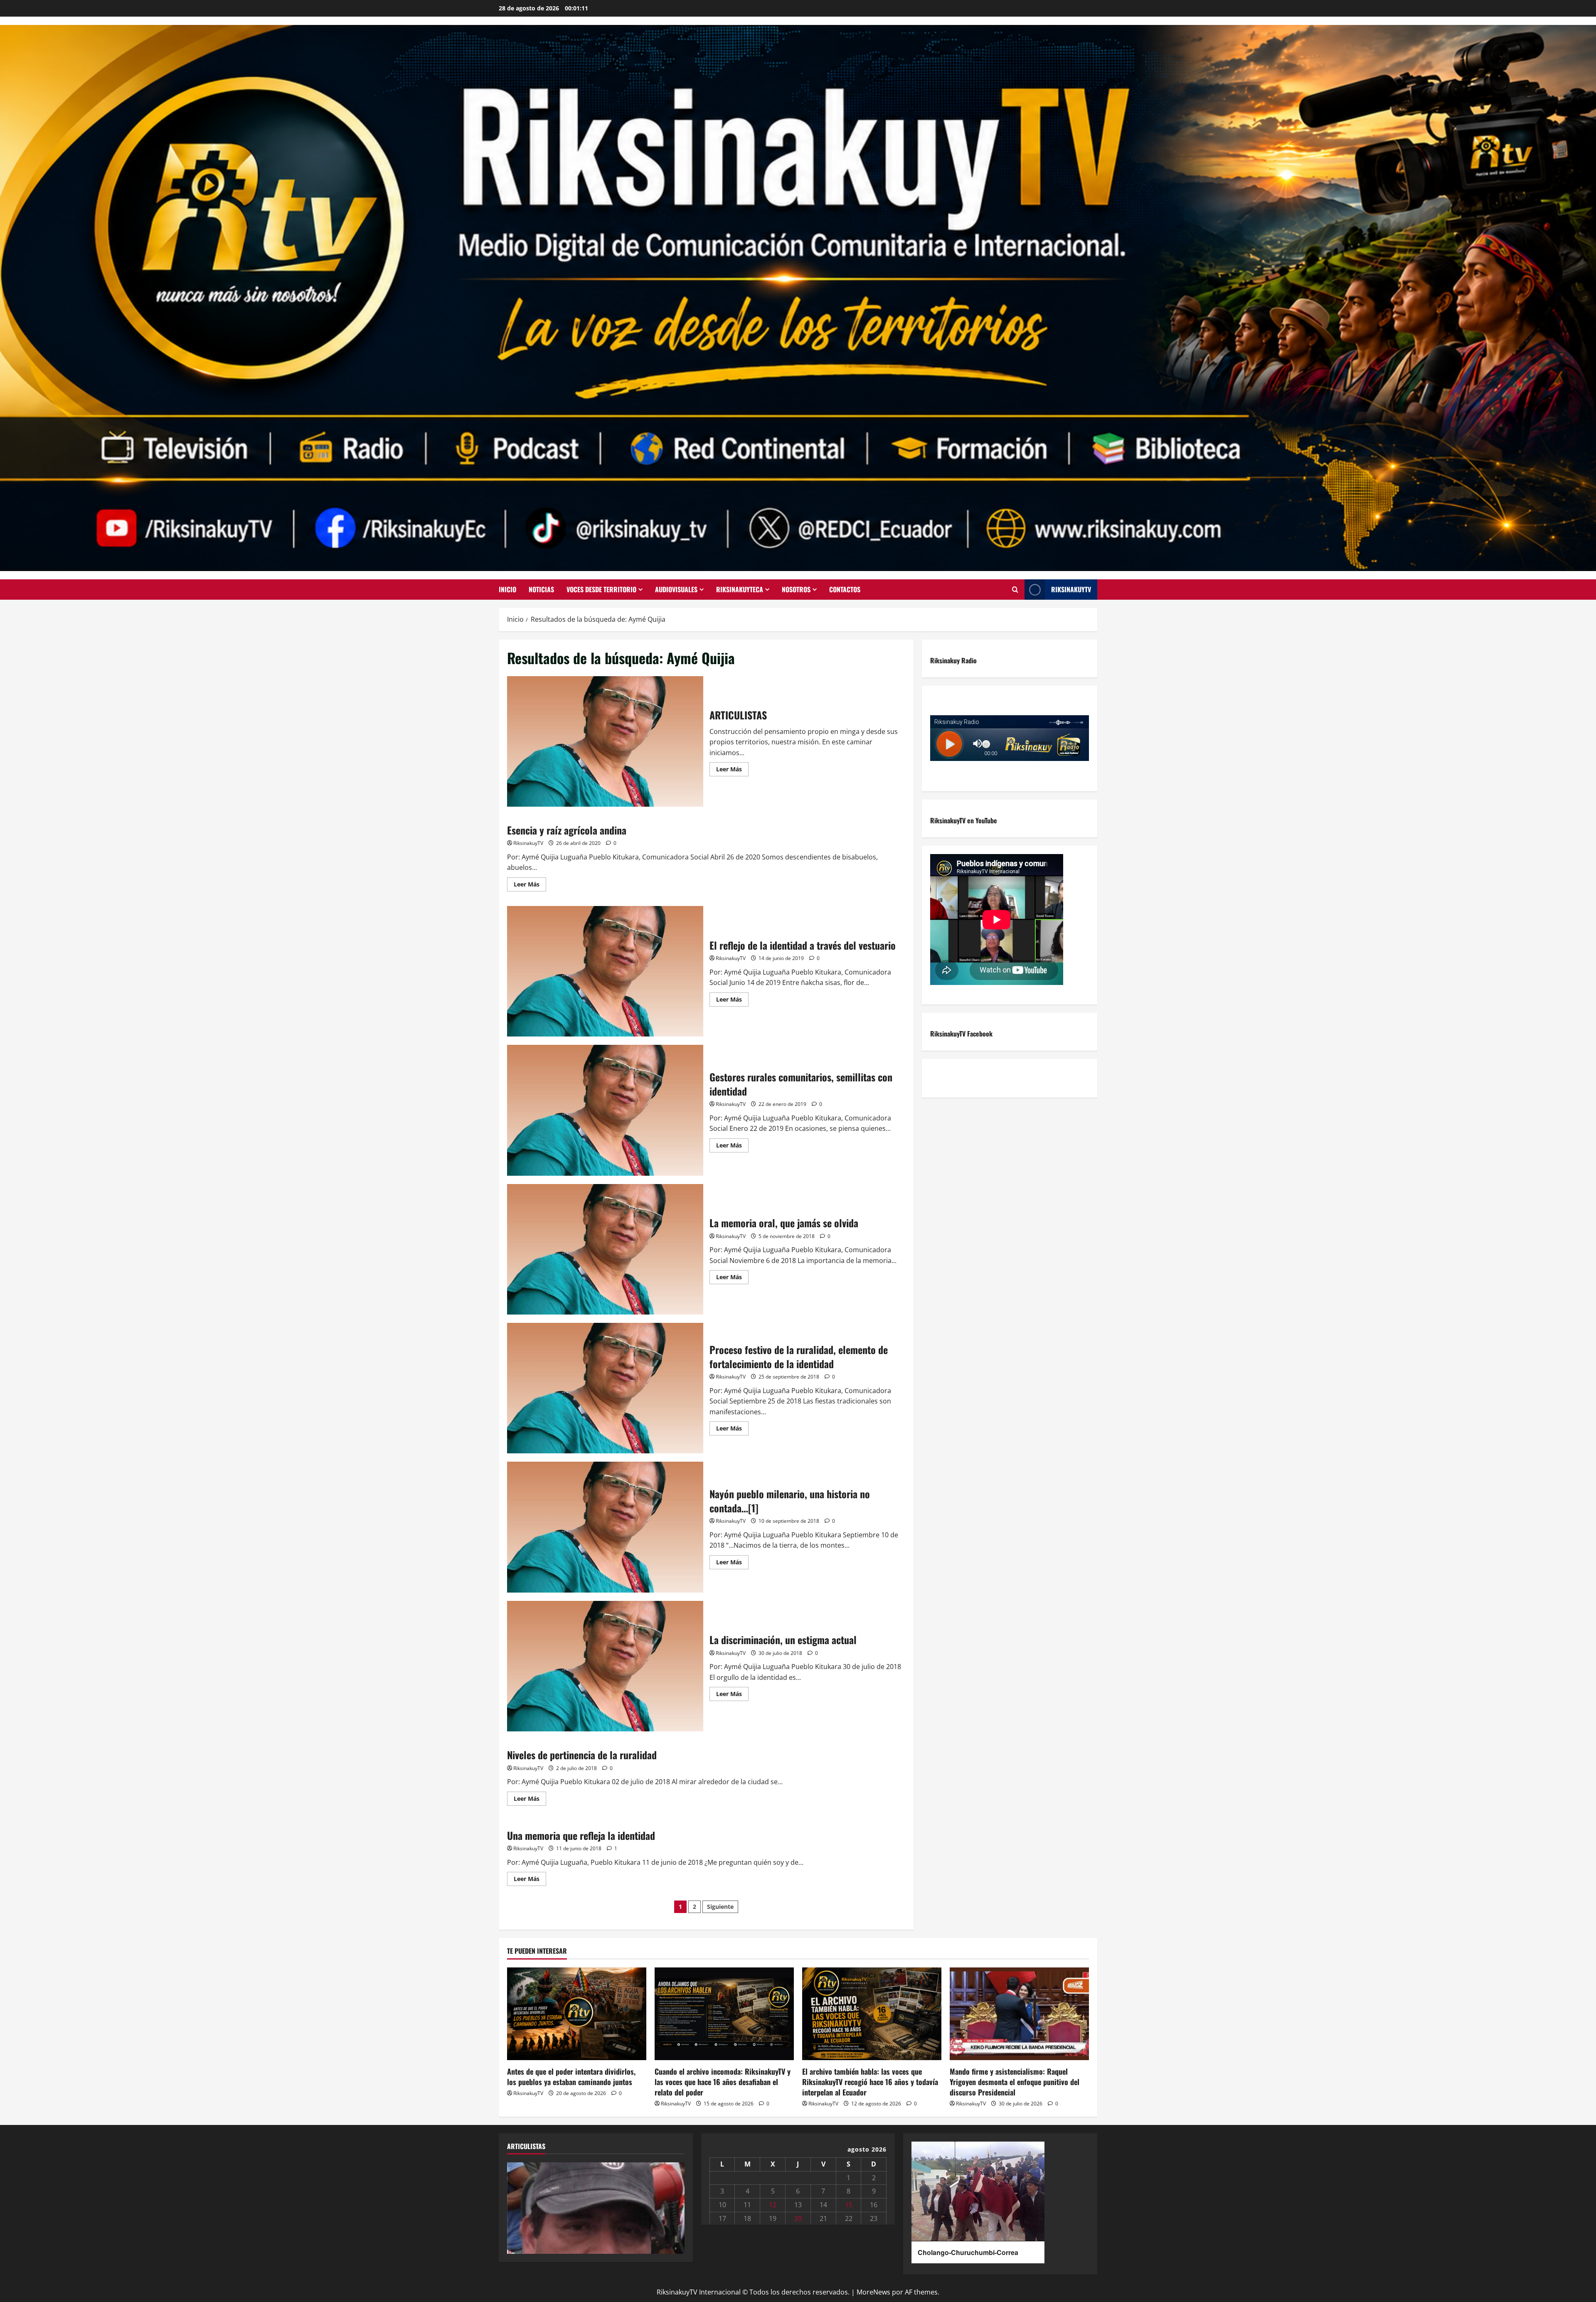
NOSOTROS (796, 589)
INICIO (507, 589)
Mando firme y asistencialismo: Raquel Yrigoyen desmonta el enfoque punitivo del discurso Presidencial (1015, 2082)
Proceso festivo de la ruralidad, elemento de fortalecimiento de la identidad (605, 1388)
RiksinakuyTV (1071, 589)
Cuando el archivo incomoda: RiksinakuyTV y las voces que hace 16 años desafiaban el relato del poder (723, 2082)
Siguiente (720, 1907)
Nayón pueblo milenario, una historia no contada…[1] (605, 1527)
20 (798, 2218)
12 (773, 2205)
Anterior (517, 2206)
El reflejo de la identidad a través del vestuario (605, 971)
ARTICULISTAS (605, 741)
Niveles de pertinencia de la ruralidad (582, 1755)
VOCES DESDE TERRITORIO (601, 589)
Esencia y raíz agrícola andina (567, 830)
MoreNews (873, 2292)
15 (849, 2205)
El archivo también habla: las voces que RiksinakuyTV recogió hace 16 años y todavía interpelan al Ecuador (870, 2082)
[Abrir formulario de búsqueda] (1015, 590)
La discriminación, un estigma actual (605, 1666)
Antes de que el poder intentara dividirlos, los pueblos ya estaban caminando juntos (571, 2077)
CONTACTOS (845, 589)
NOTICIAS (541, 589)
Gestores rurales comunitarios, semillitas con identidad (605, 1110)
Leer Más (732, 768)
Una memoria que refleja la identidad (581, 1835)
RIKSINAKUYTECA (740, 589)
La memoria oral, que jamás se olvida (605, 1249)
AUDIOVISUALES (676, 589)
